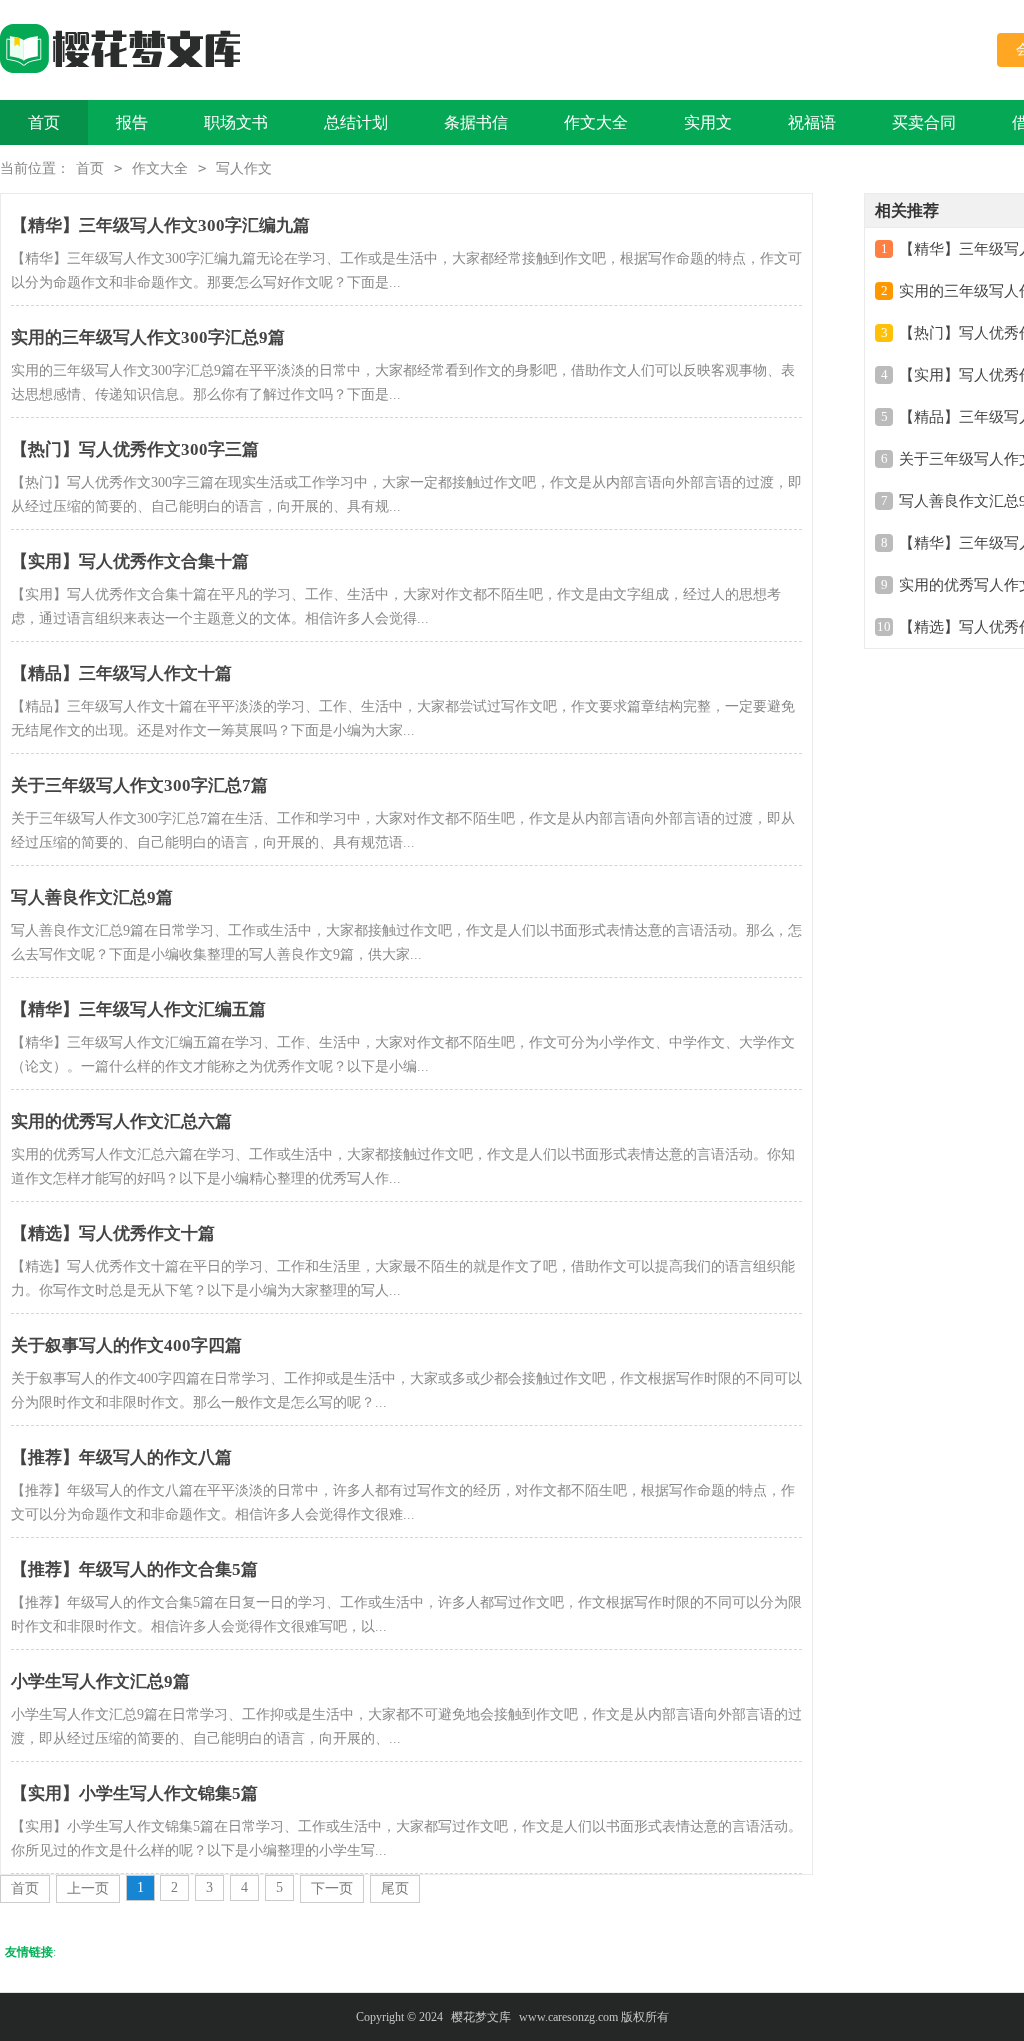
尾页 (395, 1888)
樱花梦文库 (481, 2017)
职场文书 (236, 122)
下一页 (332, 1888)
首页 (44, 122)
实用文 (708, 122)
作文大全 (596, 122)
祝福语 (812, 122)
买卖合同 (924, 122)
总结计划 (356, 122)
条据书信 (476, 122)
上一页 (88, 1888)
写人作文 (244, 168)
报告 (132, 122)
